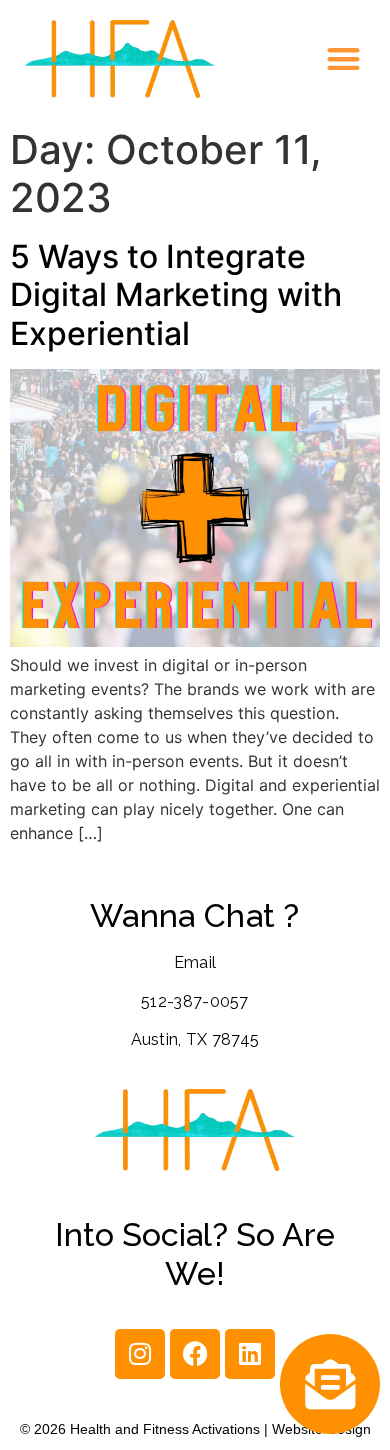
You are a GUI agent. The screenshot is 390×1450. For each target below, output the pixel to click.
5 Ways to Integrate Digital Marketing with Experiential (176, 295)
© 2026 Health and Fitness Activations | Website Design (195, 1429)
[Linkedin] (250, 1354)
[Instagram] (140, 1354)
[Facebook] (195, 1354)
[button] (344, 59)
